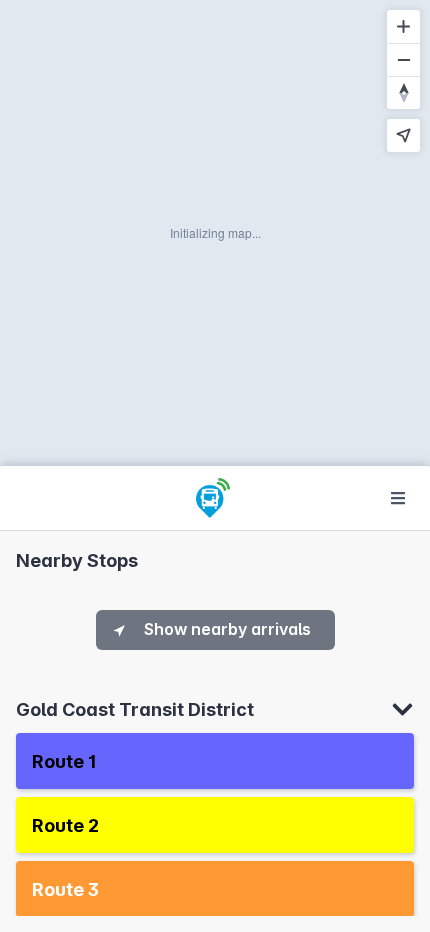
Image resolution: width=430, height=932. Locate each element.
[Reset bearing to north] (403, 92)
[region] (215, 233)
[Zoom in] (403, 26)
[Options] (398, 498)
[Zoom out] (403, 59)
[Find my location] (403, 135)
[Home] (213, 498)
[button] (215, 761)
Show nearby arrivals (227, 629)
